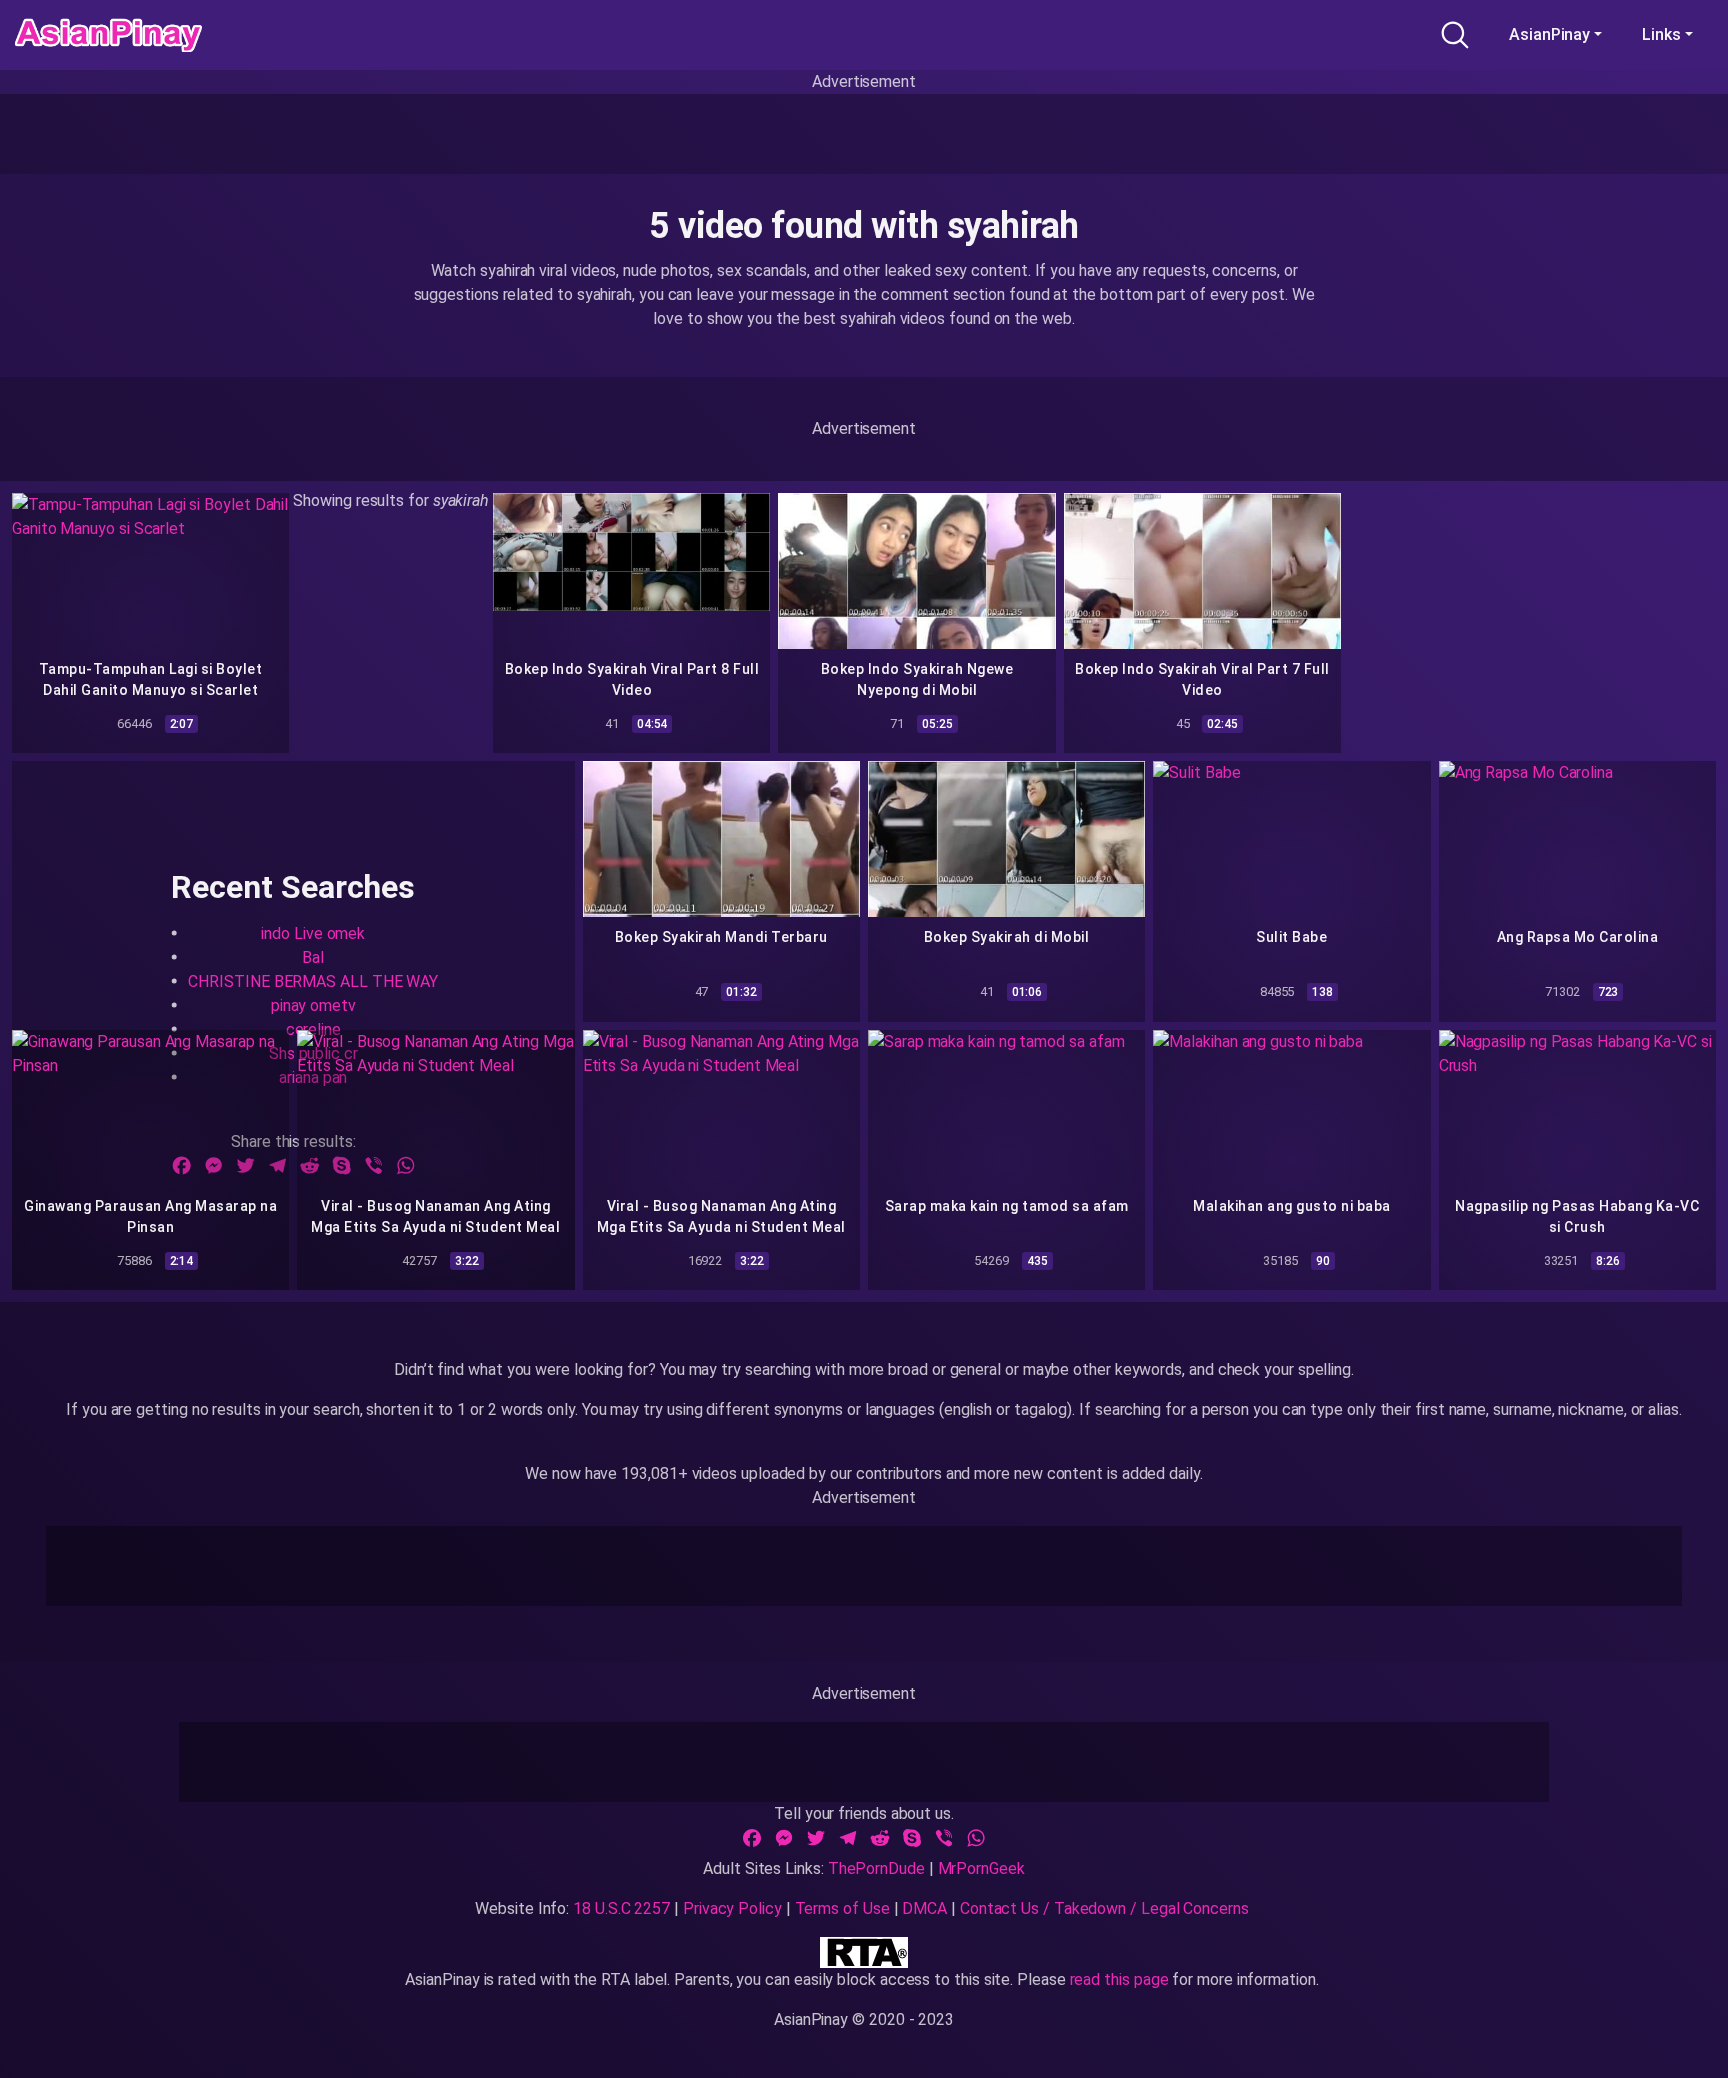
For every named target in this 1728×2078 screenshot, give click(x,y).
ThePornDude (876, 1868)
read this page (1119, 1979)
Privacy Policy (732, 1908)
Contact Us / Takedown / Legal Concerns (1104, 1908)
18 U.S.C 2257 (621, 1908)
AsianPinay (1549, 34)
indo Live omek (313, 933)
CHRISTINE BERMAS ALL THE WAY (313, 981)
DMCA (924, 1908)
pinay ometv (313, 1005)
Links (1661, 34)
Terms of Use (842, 1908)
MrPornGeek (981, 1868)
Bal (313, 957)
